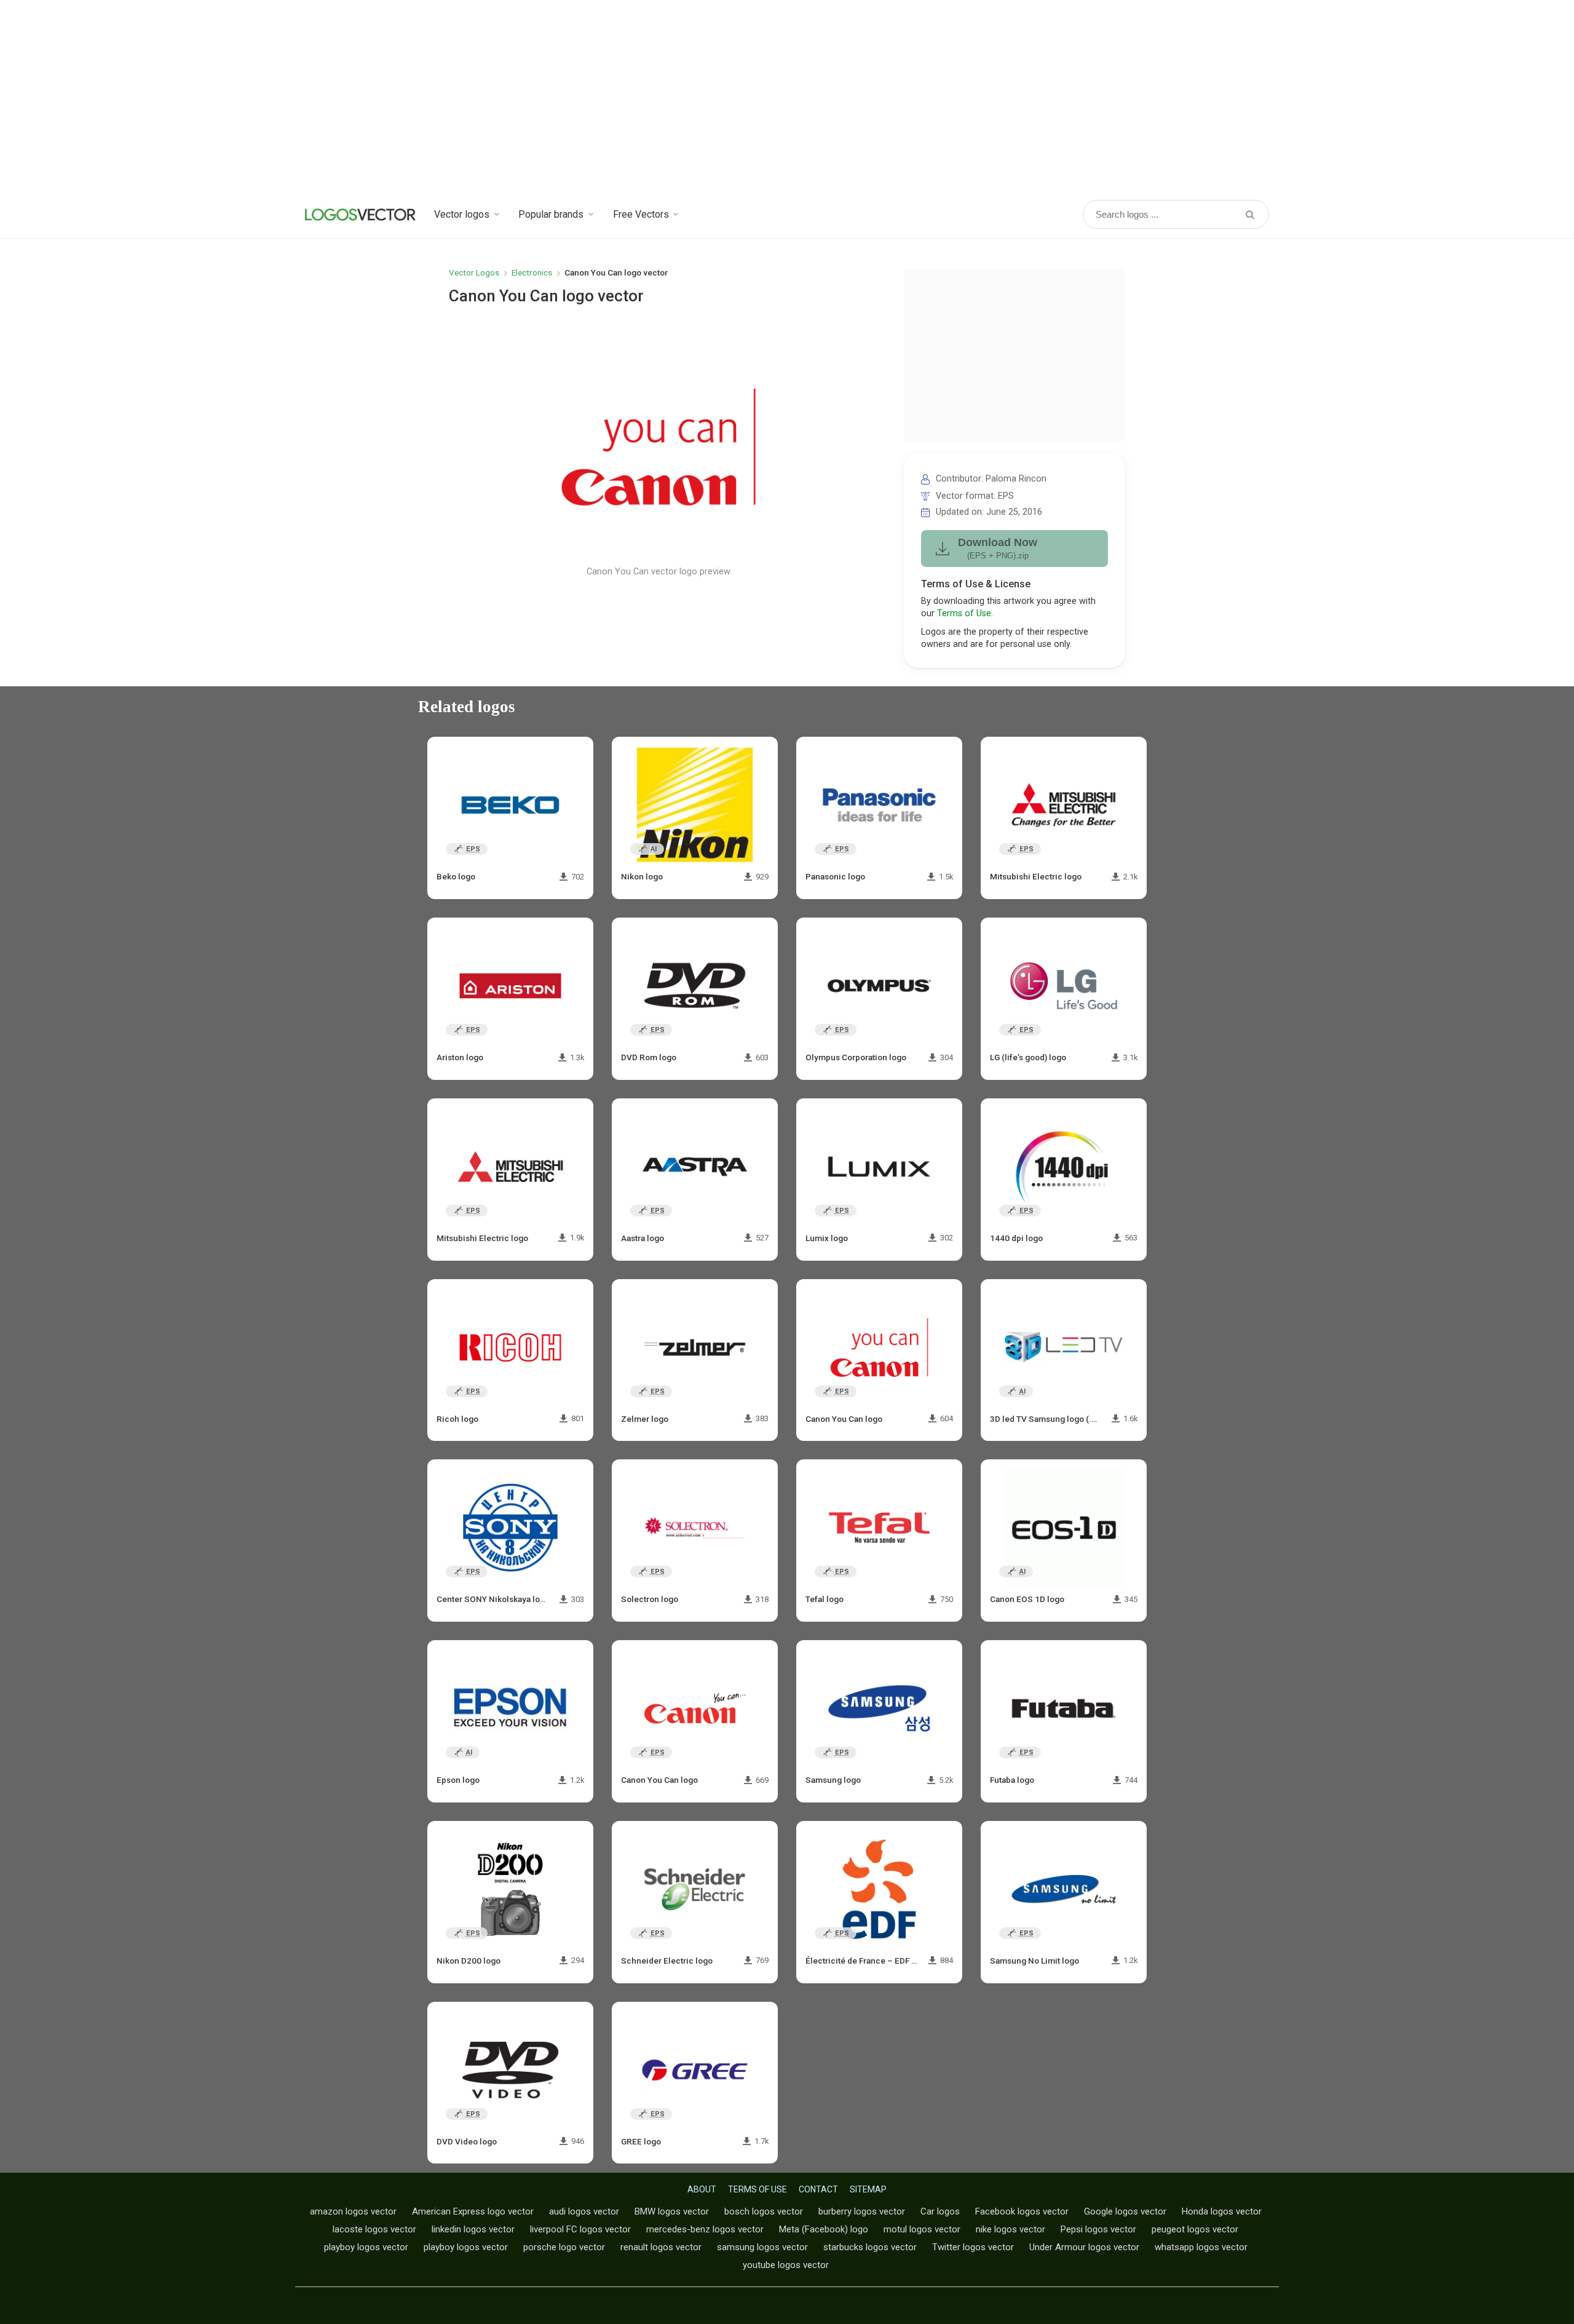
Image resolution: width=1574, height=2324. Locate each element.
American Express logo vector (473, 2211)
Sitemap (868, 2189)
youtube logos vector (786, 2265)
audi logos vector (584, 2211)
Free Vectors (641, 214)
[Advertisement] (787, 98)
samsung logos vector (762, 2247)
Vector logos (462, 214)
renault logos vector (661, 2247)
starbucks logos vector (870, 2247)
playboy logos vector (366, 2247)
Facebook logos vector (1022, 2211)
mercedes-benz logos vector (705, 2229)
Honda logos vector (1222, 2211)
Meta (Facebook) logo (824, 2229)
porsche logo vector (564, 2247)
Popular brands (551, 214)
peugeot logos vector (1195, 2229)
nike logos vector (1010, 2229)
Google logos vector (1125, 2211)
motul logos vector (922, 2229)
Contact (818, 2189)
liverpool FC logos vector (580, 2229)
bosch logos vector (764, 2211)
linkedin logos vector (473, 2229)
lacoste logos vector (374, 2229)
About (702, 2189)
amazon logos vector (353, 2211)
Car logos (940, 2211)
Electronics (532, 272)
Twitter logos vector (973, 2247)
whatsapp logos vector (1201, 2247)
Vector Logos (474, 272)
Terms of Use (964, 613)
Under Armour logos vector (1084, 2247)
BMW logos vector (672, 2211)
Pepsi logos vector (1098, 2229)
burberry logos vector (862, 2211)
